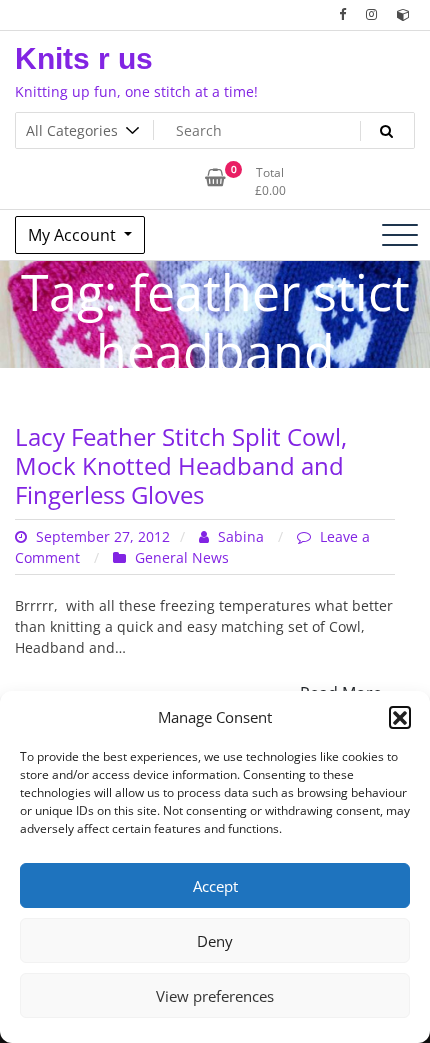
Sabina (241, 536)
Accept (215, 886)
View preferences (215, 996)
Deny (215, 941)
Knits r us (84, 58)
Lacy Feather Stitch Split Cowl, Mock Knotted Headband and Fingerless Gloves (181, 465)
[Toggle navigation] (400, 235)
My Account (74, 235)
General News (182, 557)
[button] (400, 717)
